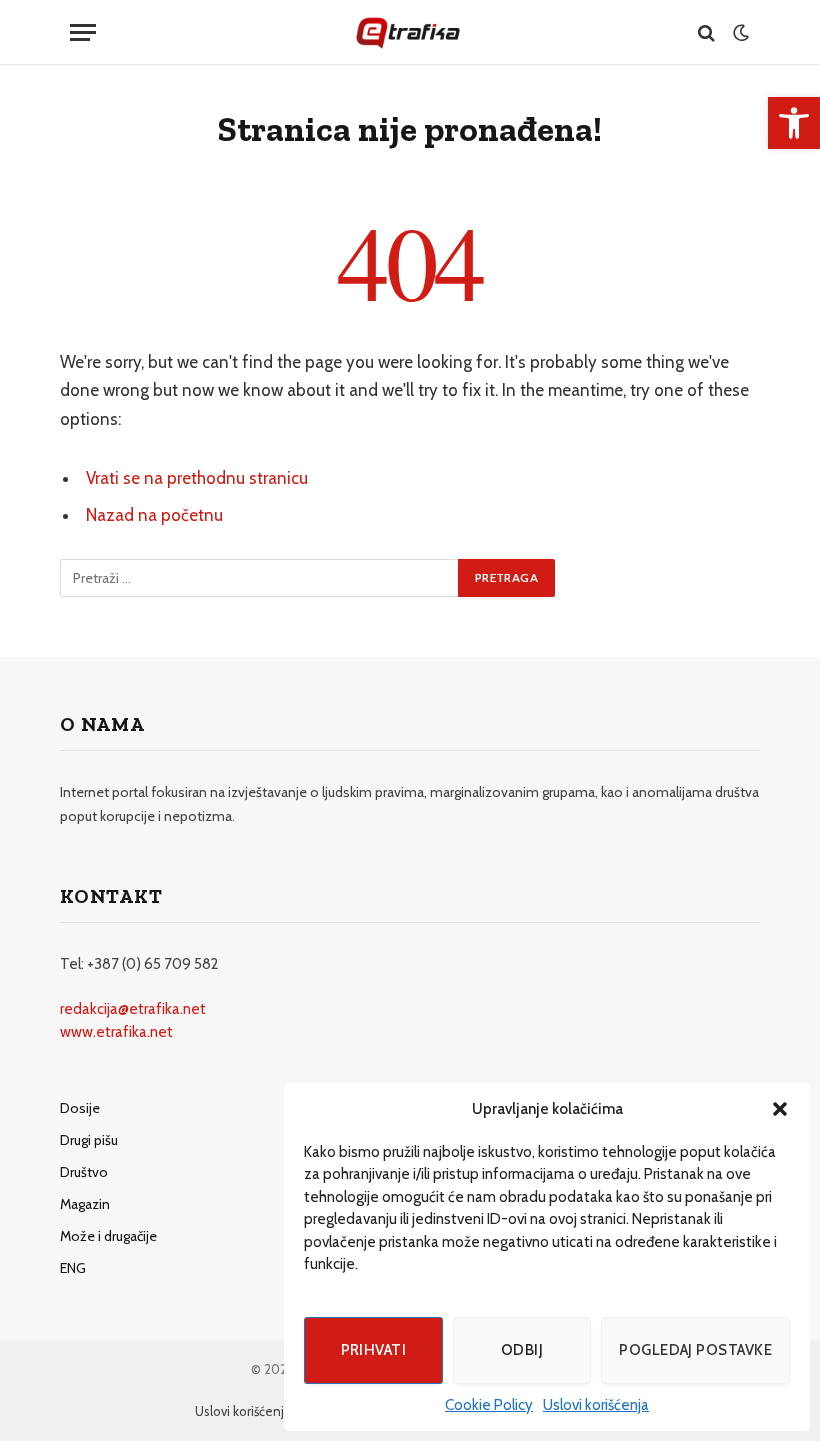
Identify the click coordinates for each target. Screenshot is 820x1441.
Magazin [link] (85, 1204)
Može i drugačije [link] (108, 1236)
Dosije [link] (80, 1108)
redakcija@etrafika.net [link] (133, 1009)
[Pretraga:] (260, 578)
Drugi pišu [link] (89, 1140)
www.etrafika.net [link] (116, 1032)
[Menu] (83, 32)
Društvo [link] (84, 1172)
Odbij (522, 1350)
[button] (780, 1109)
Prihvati (374, 1350)
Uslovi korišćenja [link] (596, 1405)
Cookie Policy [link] (489, 1405)
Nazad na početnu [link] (154, 515)
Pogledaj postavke (695, 1350)
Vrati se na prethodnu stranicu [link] (197, 478)
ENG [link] (73, 1268)
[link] (794, 123)
